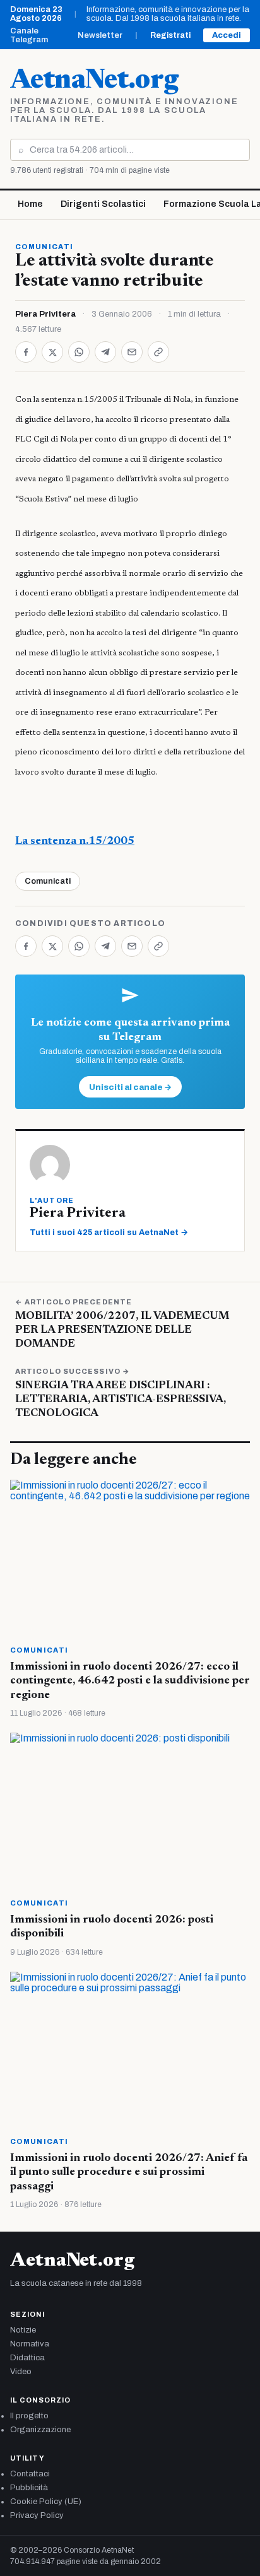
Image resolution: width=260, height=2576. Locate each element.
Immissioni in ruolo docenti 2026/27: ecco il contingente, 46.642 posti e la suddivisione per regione (130, 1681)
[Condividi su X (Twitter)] (52, 352)
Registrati (170, 35)
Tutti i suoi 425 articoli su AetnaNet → (109, 1232)
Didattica (27, 2358)
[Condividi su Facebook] (26, 352)
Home (30, 204)
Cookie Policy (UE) (46, 2502)
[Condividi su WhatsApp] (79, 352)
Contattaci (30, 2474)
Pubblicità (29, 2488)
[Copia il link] (158, 352)
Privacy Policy (37, 2515)
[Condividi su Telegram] (105, 352)
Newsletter (100, 35)
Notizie (23, 2330)
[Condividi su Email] (132, 352)
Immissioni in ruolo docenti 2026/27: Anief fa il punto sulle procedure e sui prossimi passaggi (129, 2173)
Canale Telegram (29, 35)
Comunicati (44, 247)
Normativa (30, 2344)
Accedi (227, 35)
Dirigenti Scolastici (103, 204)
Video (21, 2372)
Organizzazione (40, 2430)
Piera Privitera (45, 314)
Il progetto (29, 2416)
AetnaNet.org (94, 81)
